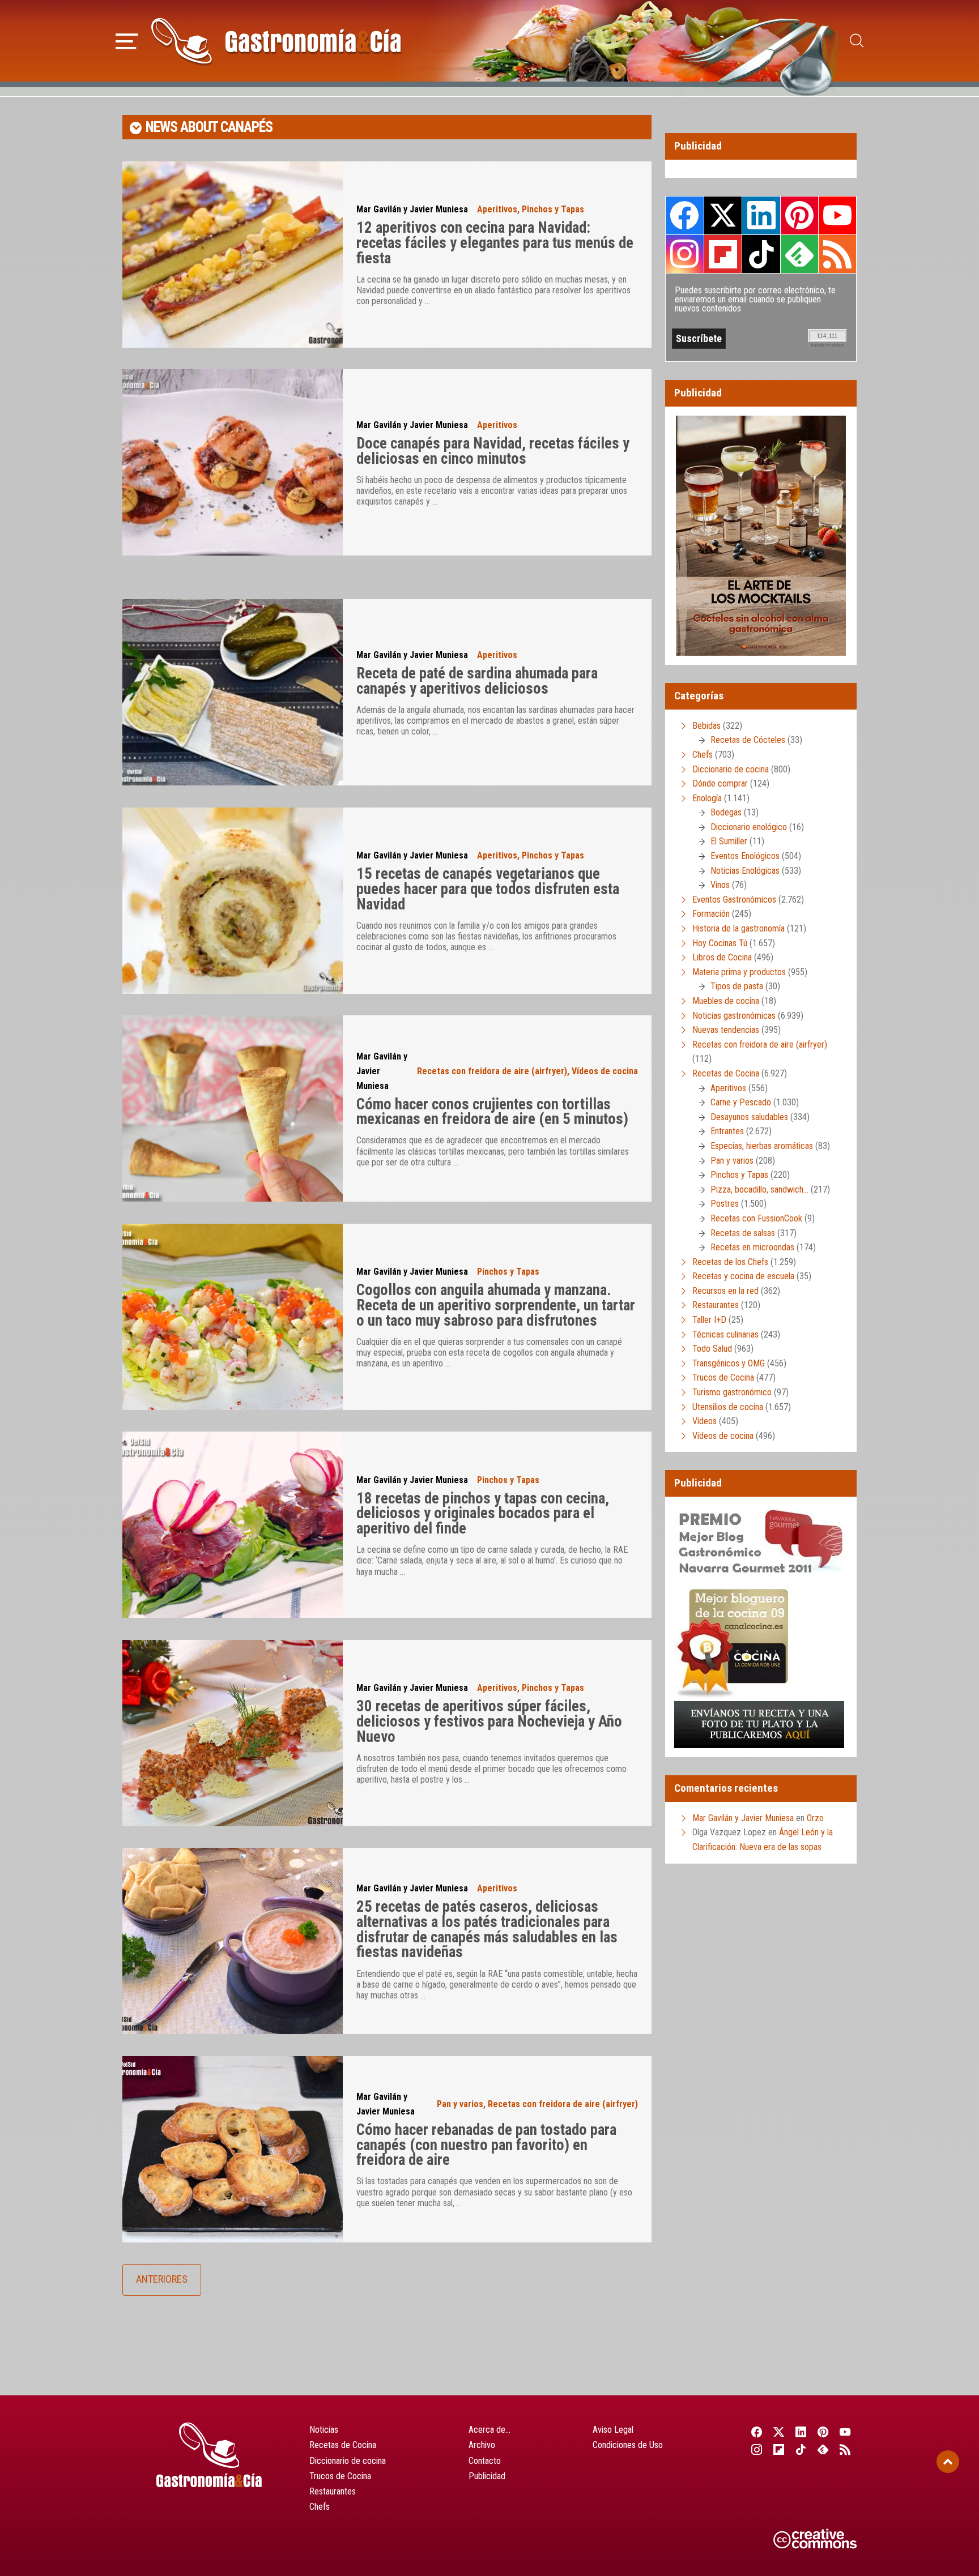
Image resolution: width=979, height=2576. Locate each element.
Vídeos (705, 1421)
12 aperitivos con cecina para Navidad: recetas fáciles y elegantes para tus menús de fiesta (495, 243)
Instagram (685, 254)
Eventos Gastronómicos (734, 900)
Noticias (324, 2430)
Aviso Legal (613, 2430)
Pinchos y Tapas (553, 209)
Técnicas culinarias (725, 1334)
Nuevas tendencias (726, 1030)
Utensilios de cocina (728, 1407)
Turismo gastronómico (732, 1392)
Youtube (837, 215)
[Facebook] (757, 2432)
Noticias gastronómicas (734, 1016)
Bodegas (726, 812)
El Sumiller (729, 841)
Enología (707, 798)
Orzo (815, 1818)
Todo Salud (712, 1349)
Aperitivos (497, 209)
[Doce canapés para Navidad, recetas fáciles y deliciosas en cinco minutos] (233, 462)
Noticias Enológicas (745, 871)
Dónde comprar (720, 783)
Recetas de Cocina (726, 1073)
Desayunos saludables (749, 1117)
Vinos (720, 885)
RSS (837, 254)
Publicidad (487, 2476)
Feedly (799, 254)
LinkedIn (761, 215)
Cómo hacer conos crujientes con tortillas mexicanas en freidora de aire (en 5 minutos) (492, 1112)
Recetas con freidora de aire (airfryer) (492, 1071)
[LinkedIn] (801, 2432)
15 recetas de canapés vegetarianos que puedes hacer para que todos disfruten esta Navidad (488, 889)
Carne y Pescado (741, 1102)
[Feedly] (823, 2449)
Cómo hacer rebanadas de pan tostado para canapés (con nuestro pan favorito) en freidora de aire (486, 2145)
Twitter (723, 215)
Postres (725, 1204)
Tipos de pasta (737, 986)
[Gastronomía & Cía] (276, 41)
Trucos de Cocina (723, 1377)
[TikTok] (801, 2449)
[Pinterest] (823, 2432)
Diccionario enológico (749, 827)
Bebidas (706, 726)
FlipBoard (723, 254)
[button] (127, 40)
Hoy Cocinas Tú (720, 943)
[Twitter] (779, 2432)
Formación (711, 914)
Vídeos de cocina (605, 1071)
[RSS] (846, 2449)
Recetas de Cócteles (748, 740)
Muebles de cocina (726, 1001)
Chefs (703, 755)
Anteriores (162, 2279)
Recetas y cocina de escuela (743, 1276)
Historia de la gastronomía (738, 928)
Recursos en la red (725, 1291)
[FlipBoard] (779, 2449)
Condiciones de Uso (628, 2445)
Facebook (685, 215)
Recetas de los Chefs (730, 1262)
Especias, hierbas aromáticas (762, 1146)
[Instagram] (757, 2449)
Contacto (485, 2461)
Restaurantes (716, 1305)
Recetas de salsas (743, 1233)
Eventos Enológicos (745, 856)
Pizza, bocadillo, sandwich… (759, 1189)
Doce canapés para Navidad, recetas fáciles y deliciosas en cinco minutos (493, 451)
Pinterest (799, 215)
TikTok (761, 254)
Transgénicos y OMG (729, 1363)
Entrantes (727, 1131)
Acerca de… (489, 2430)
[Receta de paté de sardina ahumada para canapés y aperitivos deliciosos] (233, 692)
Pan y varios (460, 2104)
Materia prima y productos (739, 972)
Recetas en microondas (752, 1247)
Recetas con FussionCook (756, 1218)
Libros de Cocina (722, 957)
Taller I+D (709, 1320)
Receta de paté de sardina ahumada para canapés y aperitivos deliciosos (477, 681)
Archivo (482, 2445)
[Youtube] (846, 2432)
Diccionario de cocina (731, 769)
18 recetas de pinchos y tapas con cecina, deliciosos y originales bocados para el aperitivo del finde (483, 1513)
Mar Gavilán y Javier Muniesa (412, 209)
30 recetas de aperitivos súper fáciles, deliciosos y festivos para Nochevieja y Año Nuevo (489, 1721)
